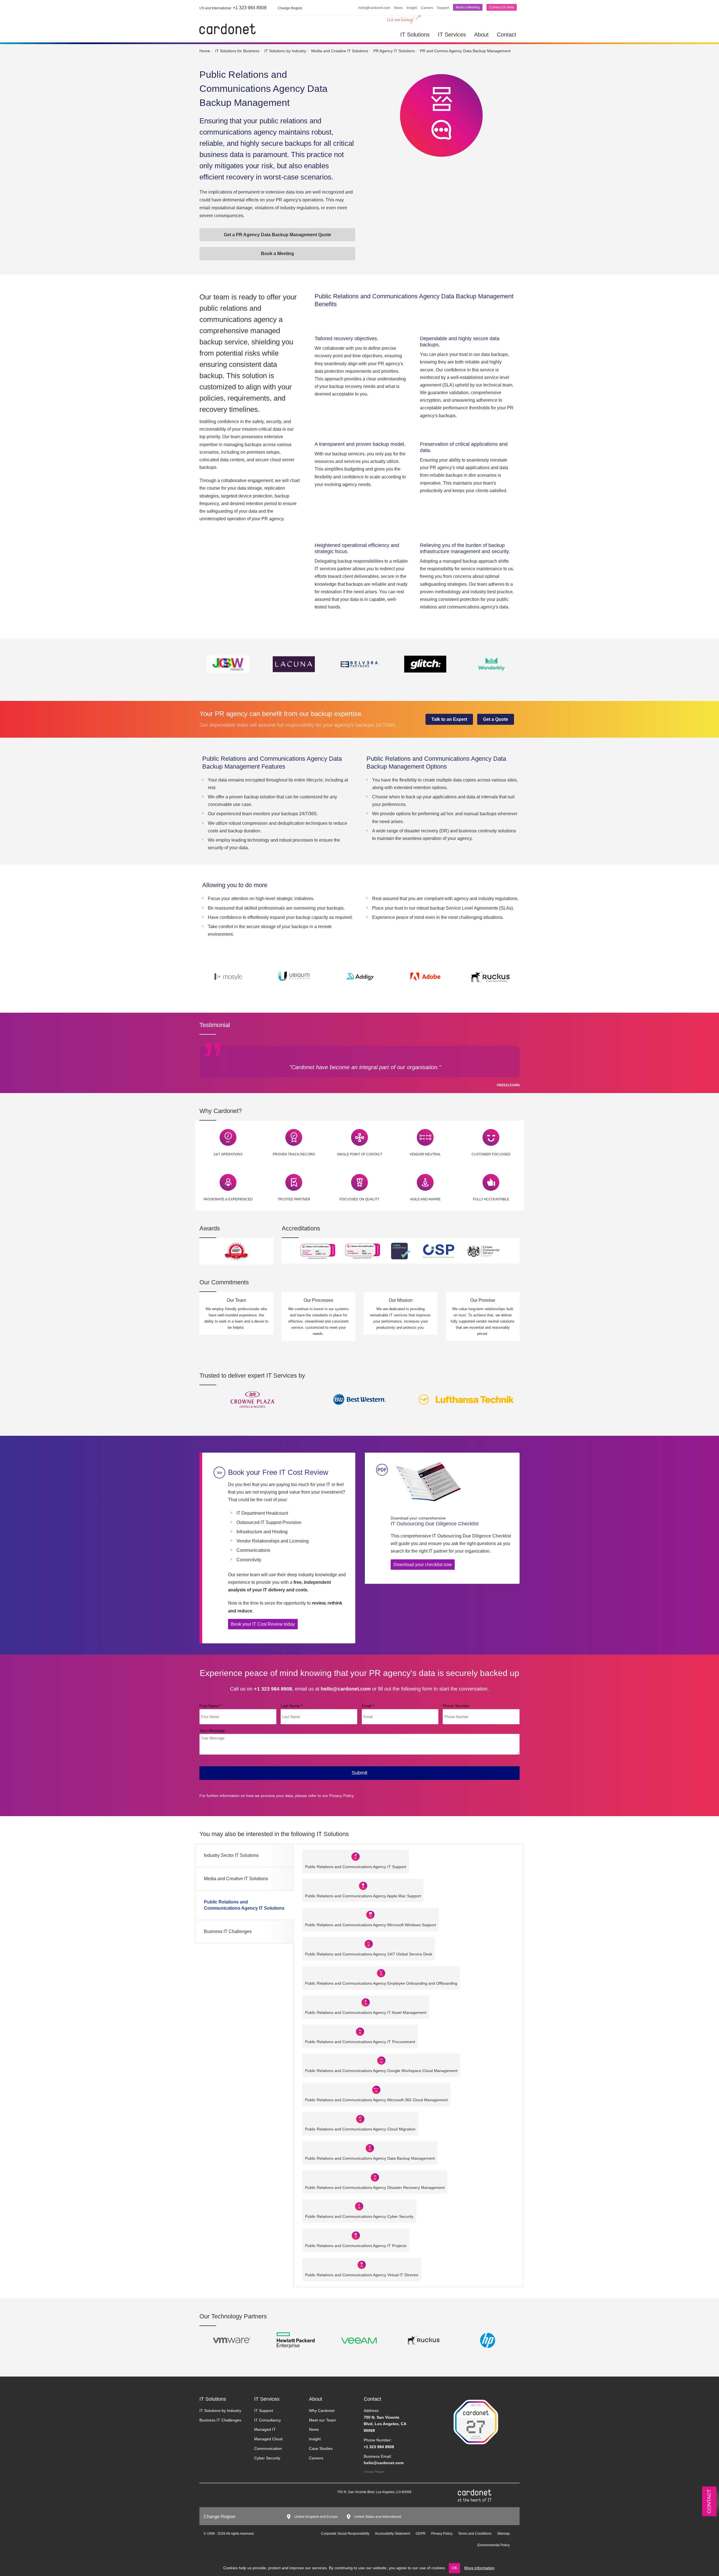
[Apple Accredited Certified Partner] (295, 2340)
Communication (268, 2448)
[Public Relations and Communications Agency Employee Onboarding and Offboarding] (381, 1973)
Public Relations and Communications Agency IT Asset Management (366, 2012)
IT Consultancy (268, 2420)
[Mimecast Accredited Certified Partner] (231, 2340)
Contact (507, 35)
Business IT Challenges (228, 1931)
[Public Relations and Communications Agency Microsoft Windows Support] (370, 1915)
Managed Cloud (268, 2439)
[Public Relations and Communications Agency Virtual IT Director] (362, 2264)
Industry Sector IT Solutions (231, 1855)
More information (479, 2568)
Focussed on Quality (359, 1199)
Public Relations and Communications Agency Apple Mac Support (363, 1896)
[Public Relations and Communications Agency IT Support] (356, 1856)
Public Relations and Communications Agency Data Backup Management (370, 2158)
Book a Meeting (468, 7)
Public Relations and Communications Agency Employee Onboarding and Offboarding (381, 1983)
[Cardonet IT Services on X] (219, 2493)
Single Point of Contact (359, 1154)
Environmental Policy (494, 2545)
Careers (427, 8)
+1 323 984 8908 (233, 8)
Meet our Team (322, 2420)
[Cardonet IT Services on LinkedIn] (211, 2493)
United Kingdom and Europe (316, 2517)
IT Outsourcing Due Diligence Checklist (435, 1521)
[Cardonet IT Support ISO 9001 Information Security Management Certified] (363, 1250)
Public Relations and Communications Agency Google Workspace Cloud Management (381, 2071)
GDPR (421, 2534)
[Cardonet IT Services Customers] (253, 1399)
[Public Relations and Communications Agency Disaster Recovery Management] (375, 2177)
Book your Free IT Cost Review (278, 1472)
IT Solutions (415, 35)
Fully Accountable (491, 1199)
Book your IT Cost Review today (263, 1624)
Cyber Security (267, 2458)
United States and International (378, 2517)
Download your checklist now (423, 1565)
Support (443, 8)
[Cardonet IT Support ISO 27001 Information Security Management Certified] (318, 1250)
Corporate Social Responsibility (345, 2534)
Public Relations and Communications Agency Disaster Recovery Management (375, 2187)
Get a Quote (496, 719)
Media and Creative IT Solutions (236, 1879)
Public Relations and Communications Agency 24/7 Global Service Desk (369, 1954)
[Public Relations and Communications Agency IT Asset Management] (366, 2002)
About (481, 35)
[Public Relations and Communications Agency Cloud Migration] (360, 2119)
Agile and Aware (425, 1199)
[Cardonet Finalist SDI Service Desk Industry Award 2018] (236, 1251)
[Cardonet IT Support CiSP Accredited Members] (439, 1250)
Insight (412, 8)
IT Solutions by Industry (220, 2411)
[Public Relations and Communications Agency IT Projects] (356, 2235)
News (398, 8)
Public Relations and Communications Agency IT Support (356, 1867)
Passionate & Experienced (228, 1199)
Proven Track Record (294, 1154)
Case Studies (321, 2448)
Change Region (374, 2472)
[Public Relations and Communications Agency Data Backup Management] (370, 2148)
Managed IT (265, 2429)
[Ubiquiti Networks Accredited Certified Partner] (359, 2340)
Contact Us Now (502, 7)
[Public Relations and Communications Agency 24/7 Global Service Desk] (369, 1944)
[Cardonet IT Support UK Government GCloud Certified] (484, 1250)
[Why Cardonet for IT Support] (228, 1137)
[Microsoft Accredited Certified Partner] (488, 2340)
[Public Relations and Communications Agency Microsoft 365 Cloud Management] (376, 2089)
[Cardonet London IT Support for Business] (227, 29)
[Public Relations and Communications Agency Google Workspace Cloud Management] (381, 2060)
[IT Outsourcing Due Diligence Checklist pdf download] (427, 1482)
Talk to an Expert (449, 719)
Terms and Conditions (475, 2534)
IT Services (452, 35)
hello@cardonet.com (374, 8)
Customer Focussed (491, 1154)
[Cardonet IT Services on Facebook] (227, 2493)
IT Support (264, 2411)
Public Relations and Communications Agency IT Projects (356, 2246)
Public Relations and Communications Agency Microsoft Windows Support (370, 1925)
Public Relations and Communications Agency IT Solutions (244, 1905)
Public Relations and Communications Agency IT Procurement (360, 2042)
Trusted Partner (294, 1199)
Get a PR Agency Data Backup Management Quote (277, 235)
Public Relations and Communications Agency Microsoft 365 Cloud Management (376, 2100)
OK (454, 2568)
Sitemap (503, 2534)
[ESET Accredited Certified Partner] (424, 2340)
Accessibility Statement (393, 2534)
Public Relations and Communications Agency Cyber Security (359, 2216)
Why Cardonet (322, 2411)
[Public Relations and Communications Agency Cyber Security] (359, 2206)
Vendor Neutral (425, 1154)
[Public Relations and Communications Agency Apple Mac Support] (363, 1885)
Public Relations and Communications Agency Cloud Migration (360, 2129)
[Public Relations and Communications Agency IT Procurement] (360, 2031)
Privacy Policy (341, 1796)
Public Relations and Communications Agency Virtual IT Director (362, 2275)
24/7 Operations (228, 1154)
